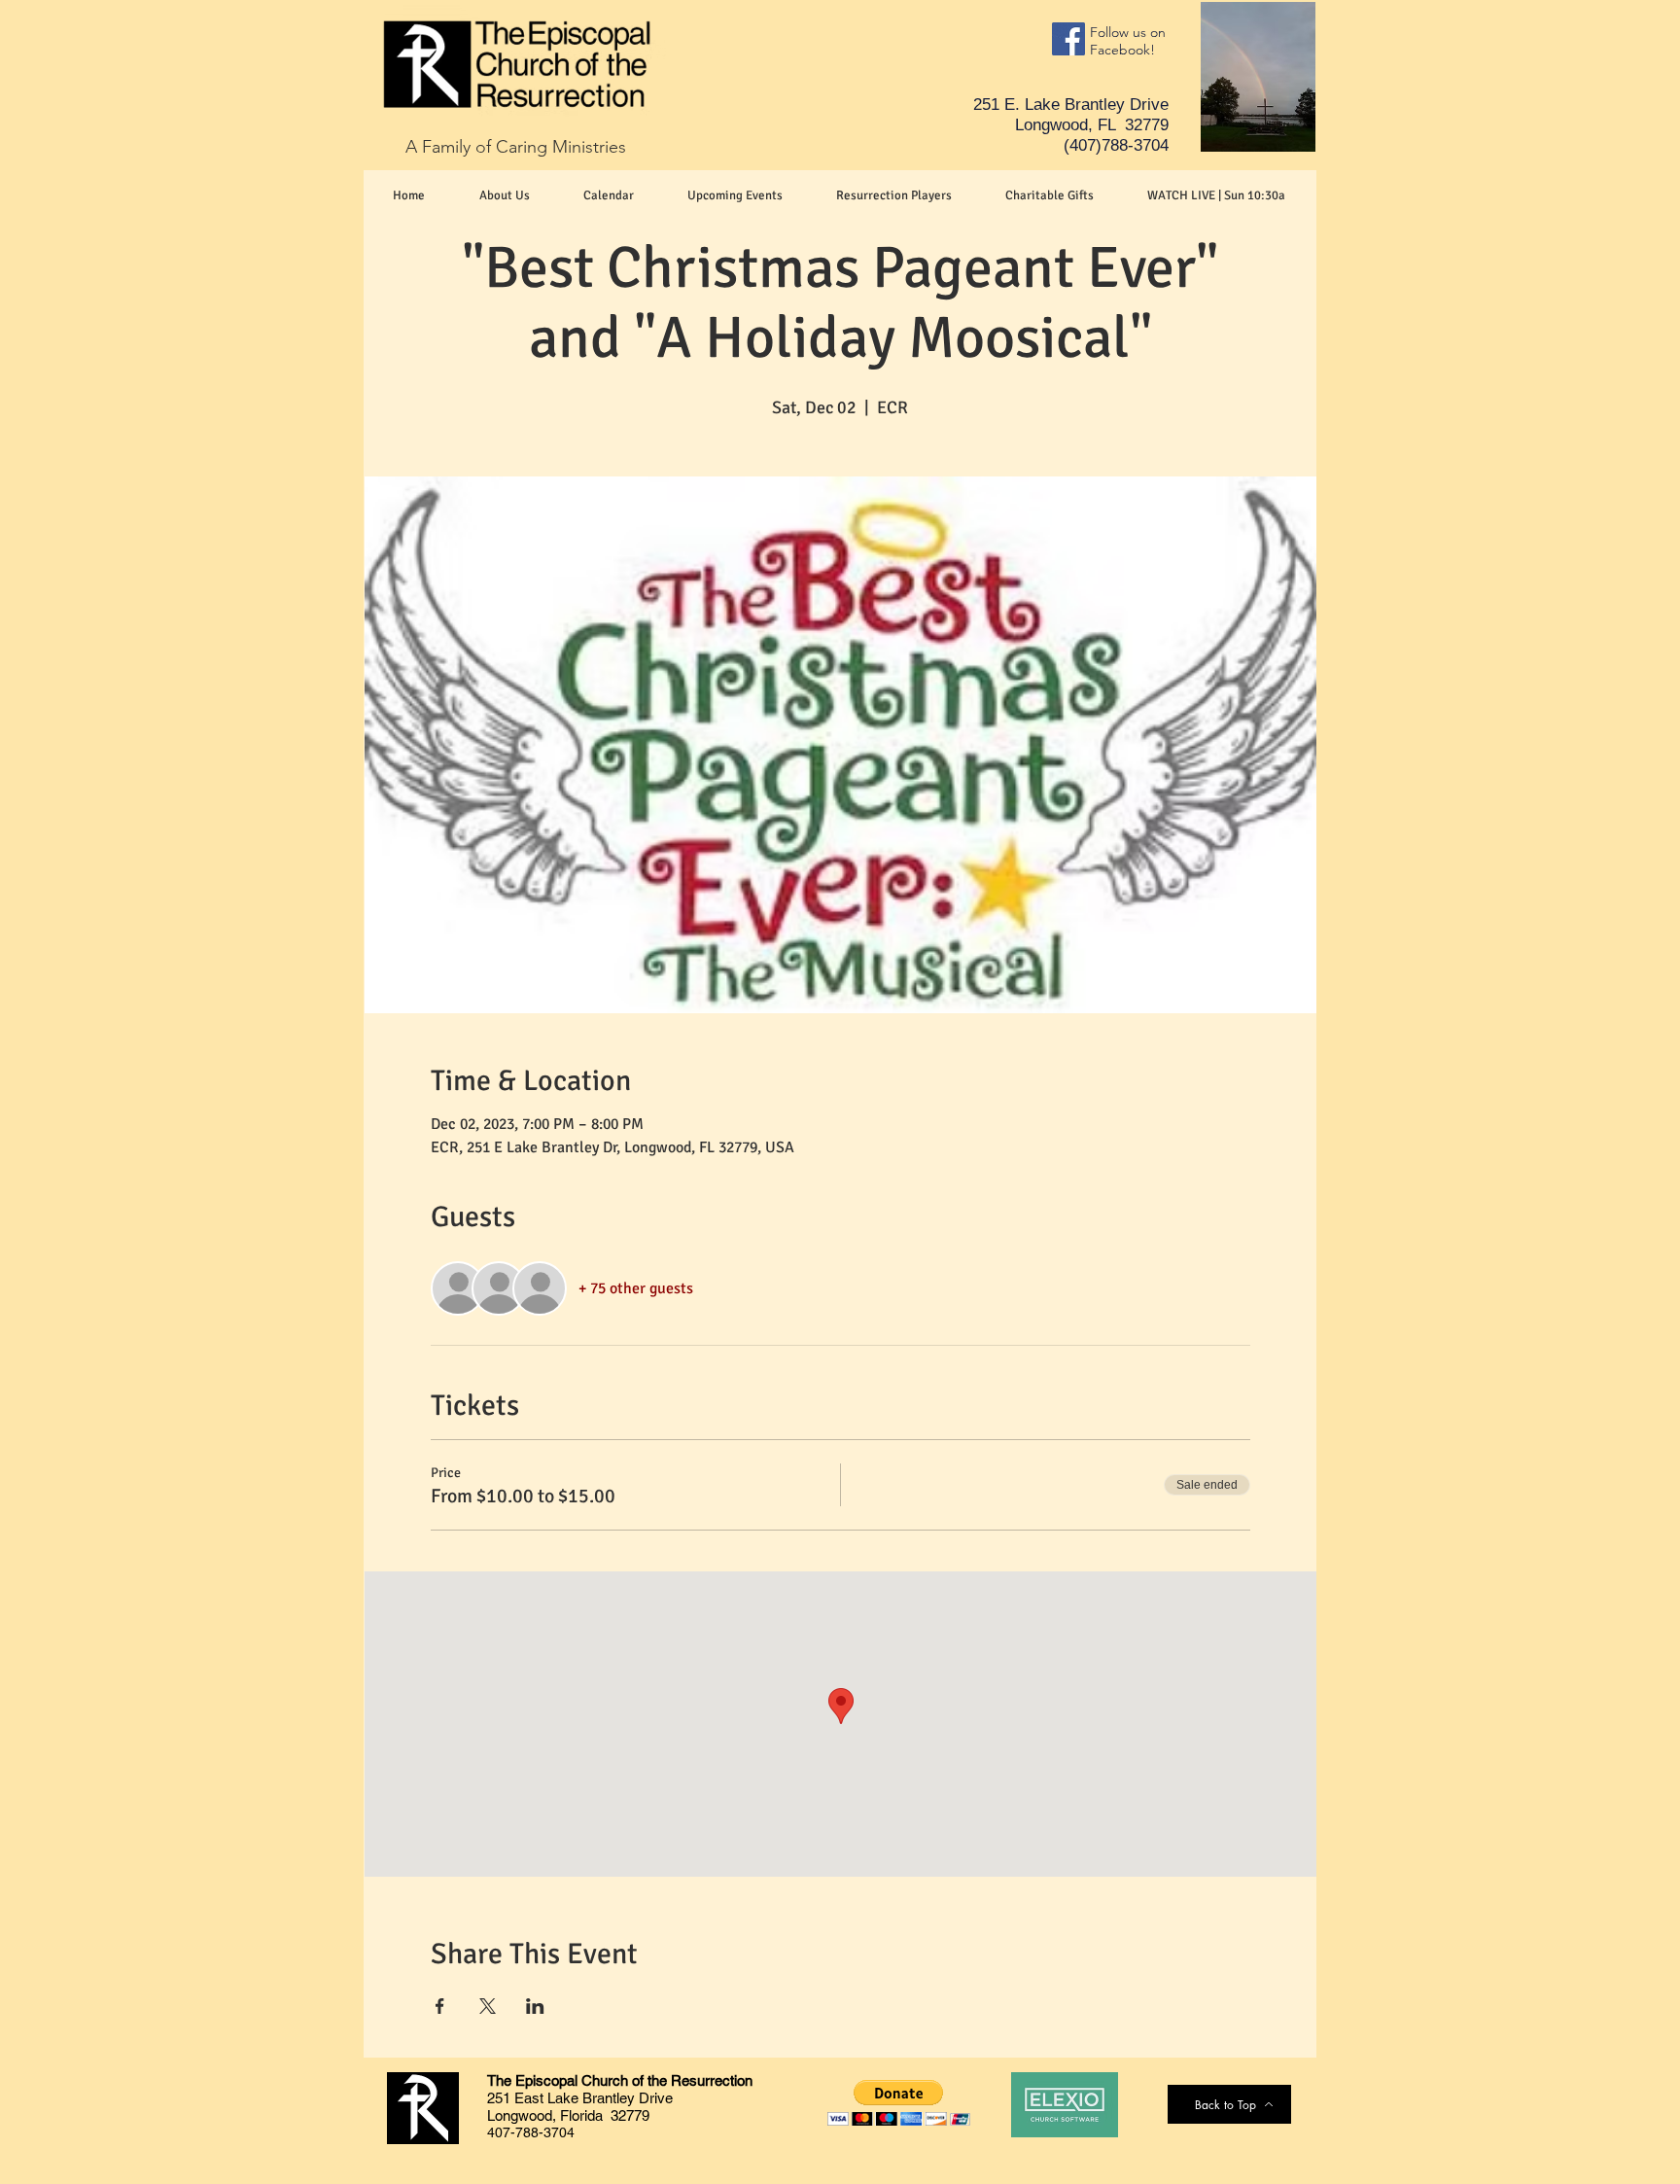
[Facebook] (1068, 39)
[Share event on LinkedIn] (535, 2006)
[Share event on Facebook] (440, 2006)
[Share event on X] (488, 2006)
